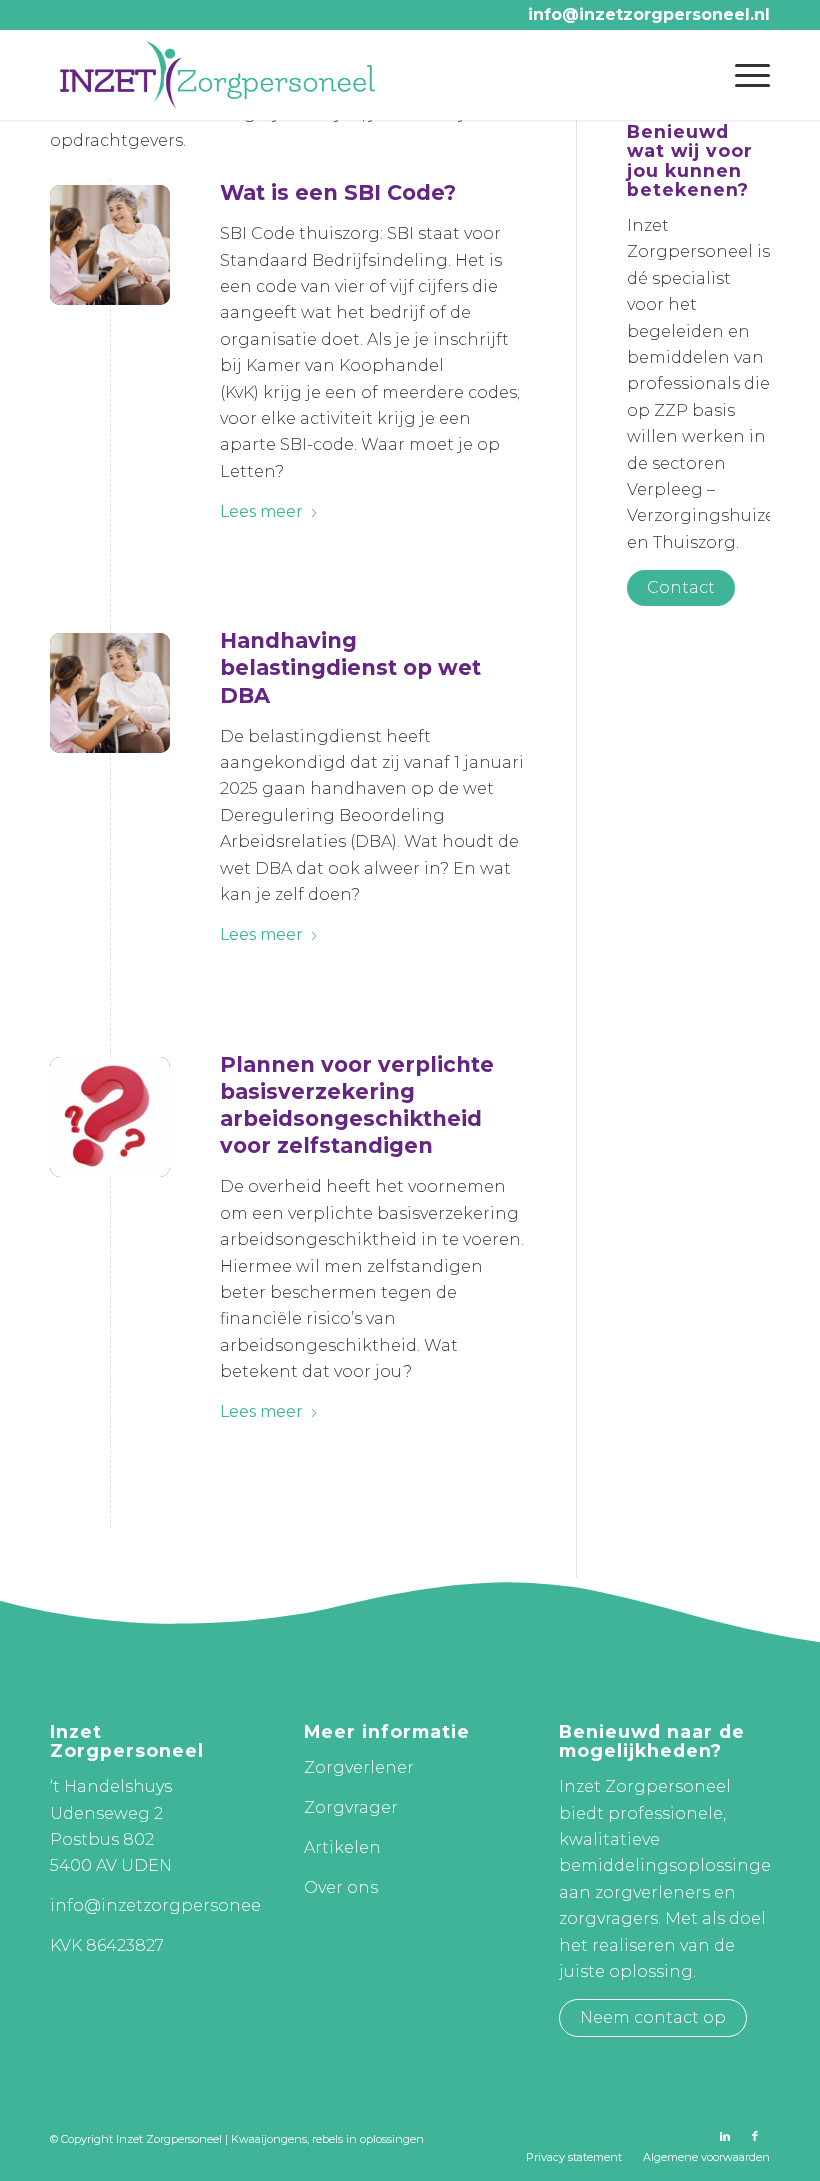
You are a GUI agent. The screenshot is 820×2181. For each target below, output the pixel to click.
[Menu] (742, 75)
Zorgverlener (359, 1767)
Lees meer (261, 511)
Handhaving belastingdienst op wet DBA (350, 668)
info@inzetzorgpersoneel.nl (649, 14)
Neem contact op (653, 2017)
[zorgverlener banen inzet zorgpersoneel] (110, 245)
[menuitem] (742, 75)
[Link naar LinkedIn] (725, 2136)
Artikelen (342, 1847)
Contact (681, 587)
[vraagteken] (110, 1117)
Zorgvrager (351, 1807)
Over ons (341, 1887)
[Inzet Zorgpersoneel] (217, 75)
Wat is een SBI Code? (338, 192)
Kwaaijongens (269, 2139)
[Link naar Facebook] (755, 2136)
